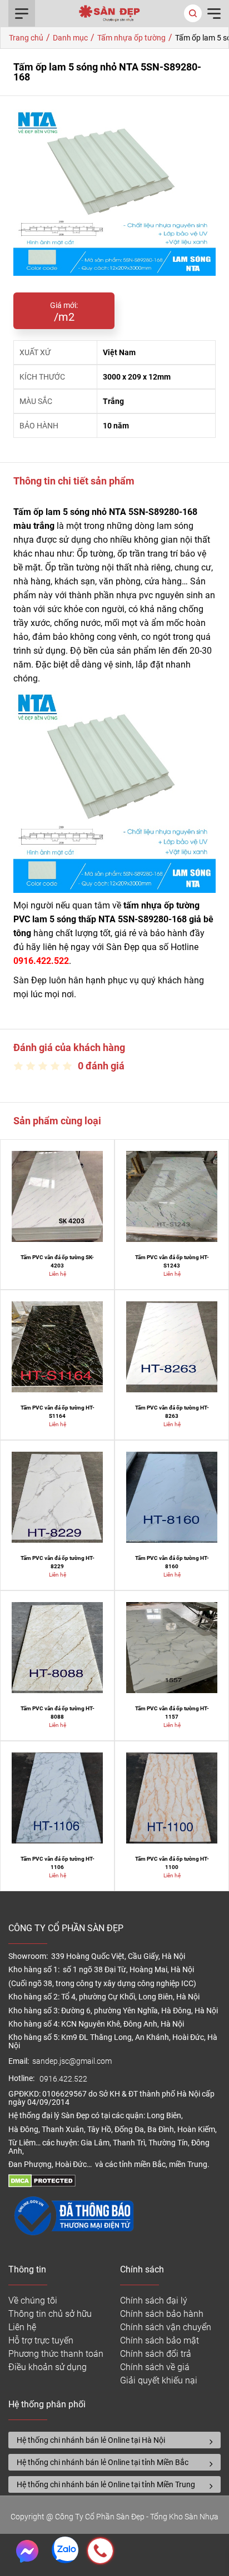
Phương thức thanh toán (56, 2354)
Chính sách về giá (155, 2367)
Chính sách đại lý (154, 2300)
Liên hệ (22, 2327)
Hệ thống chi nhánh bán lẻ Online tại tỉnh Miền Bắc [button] (103, 2462)
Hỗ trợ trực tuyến (41, 2340)
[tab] (114, 2440)
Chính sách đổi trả (156, 2354)
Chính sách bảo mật (160, 2340)
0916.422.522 (64, 2079)
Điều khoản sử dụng (48, 2367)
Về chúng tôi (33, 2300)
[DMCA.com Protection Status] (42, 2184)
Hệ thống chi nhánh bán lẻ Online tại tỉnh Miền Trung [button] (106, 2484)
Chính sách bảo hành (162, 2314)
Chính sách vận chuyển (166, 2327)
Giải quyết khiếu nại (159, 2380)
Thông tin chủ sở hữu (50, 2314)
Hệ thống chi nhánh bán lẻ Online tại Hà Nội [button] (91, 2440)
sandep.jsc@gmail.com (72, 2061)
